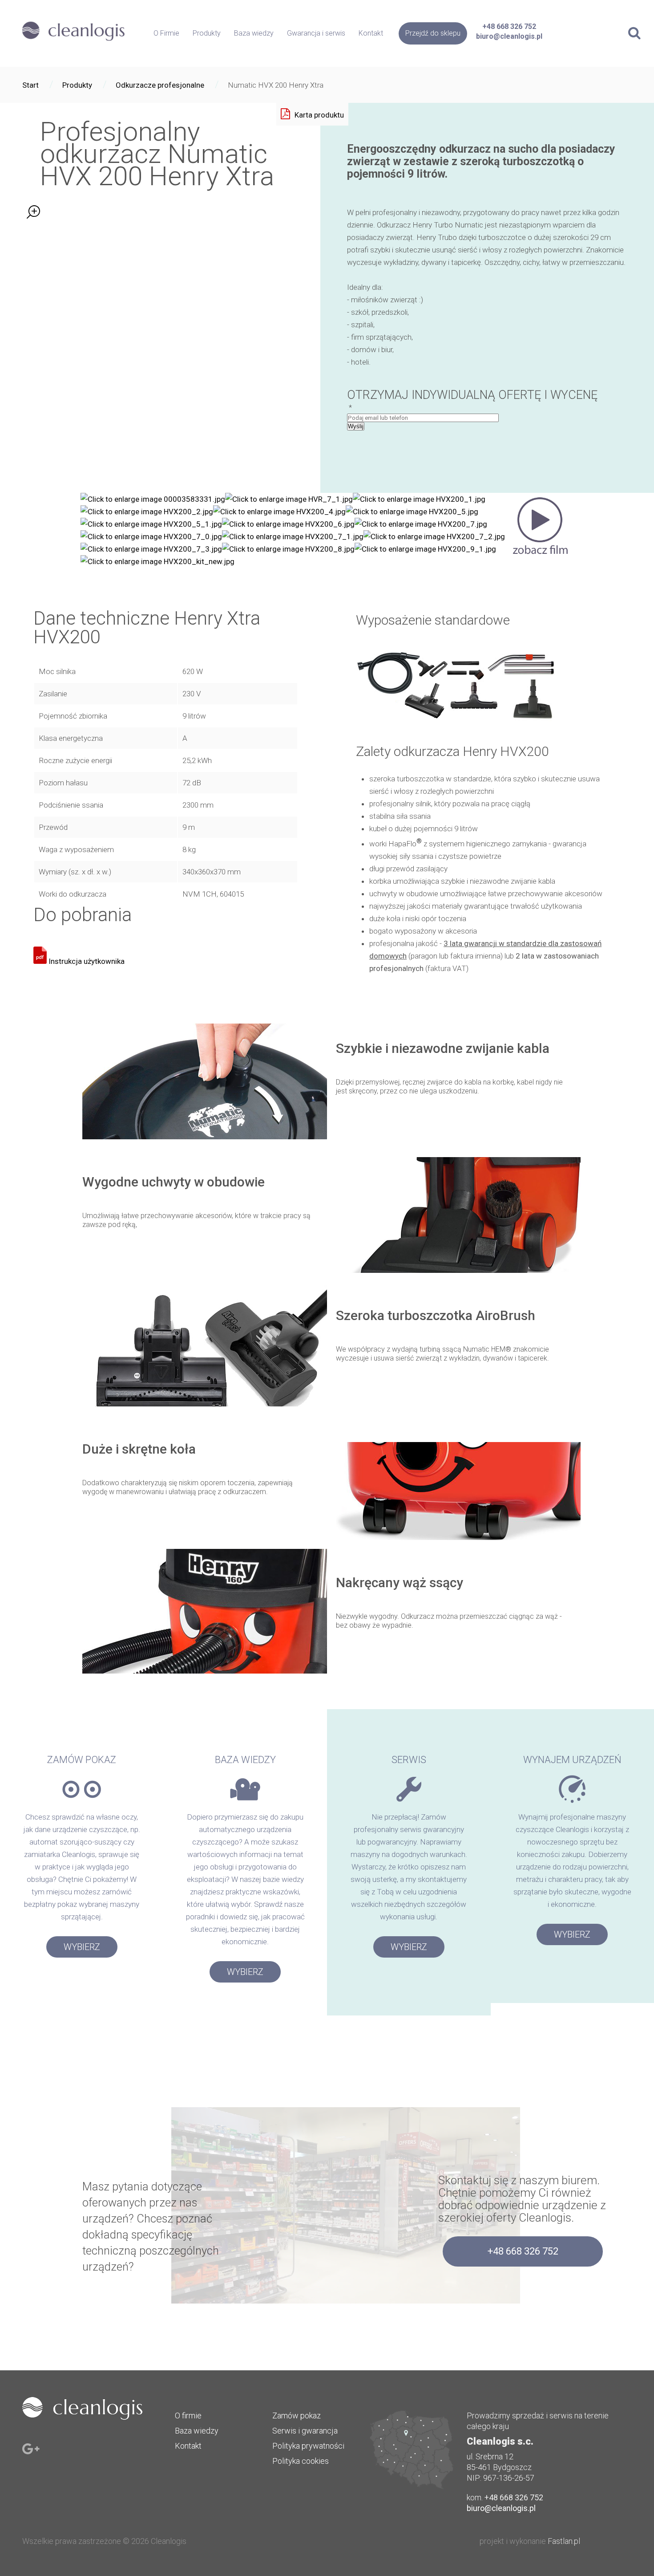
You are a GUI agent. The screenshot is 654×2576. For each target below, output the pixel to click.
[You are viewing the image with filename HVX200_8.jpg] (288, 549)
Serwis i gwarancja (305, 2431)
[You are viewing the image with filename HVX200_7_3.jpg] (151, 549)
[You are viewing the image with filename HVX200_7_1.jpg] (293, 536)
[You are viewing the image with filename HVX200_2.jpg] (147, 512)
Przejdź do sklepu (433, 33)
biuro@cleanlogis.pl (509, 36)
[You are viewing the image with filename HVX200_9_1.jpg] (425, 549)
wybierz (82, 1947)
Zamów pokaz (297, 2416)
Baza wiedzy (254, 33)
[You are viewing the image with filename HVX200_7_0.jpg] (151, 536)
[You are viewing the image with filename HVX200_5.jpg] (412, 512)
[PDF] (312, 114)
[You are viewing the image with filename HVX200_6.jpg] (288, 524)
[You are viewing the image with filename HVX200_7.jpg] (421, 524)
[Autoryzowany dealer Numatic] (73, 42)
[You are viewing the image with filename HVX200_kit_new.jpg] (157, 561)
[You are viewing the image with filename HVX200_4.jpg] (279, 512)
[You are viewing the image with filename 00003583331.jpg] (153, 499)
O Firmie (166, 33)
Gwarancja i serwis (316, 33)
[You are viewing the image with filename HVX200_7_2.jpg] (434, 536)
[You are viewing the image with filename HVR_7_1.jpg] (289, 499)
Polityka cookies (301, 2461)
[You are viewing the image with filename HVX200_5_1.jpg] (151, 524)
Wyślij (356, 426)
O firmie (188, 2416)
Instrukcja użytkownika (86, 961)
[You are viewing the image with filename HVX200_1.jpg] (419, 499)
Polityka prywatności (308, 2446)
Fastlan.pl (564, 2541)
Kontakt (371, 33)
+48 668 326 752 (509, 26)
